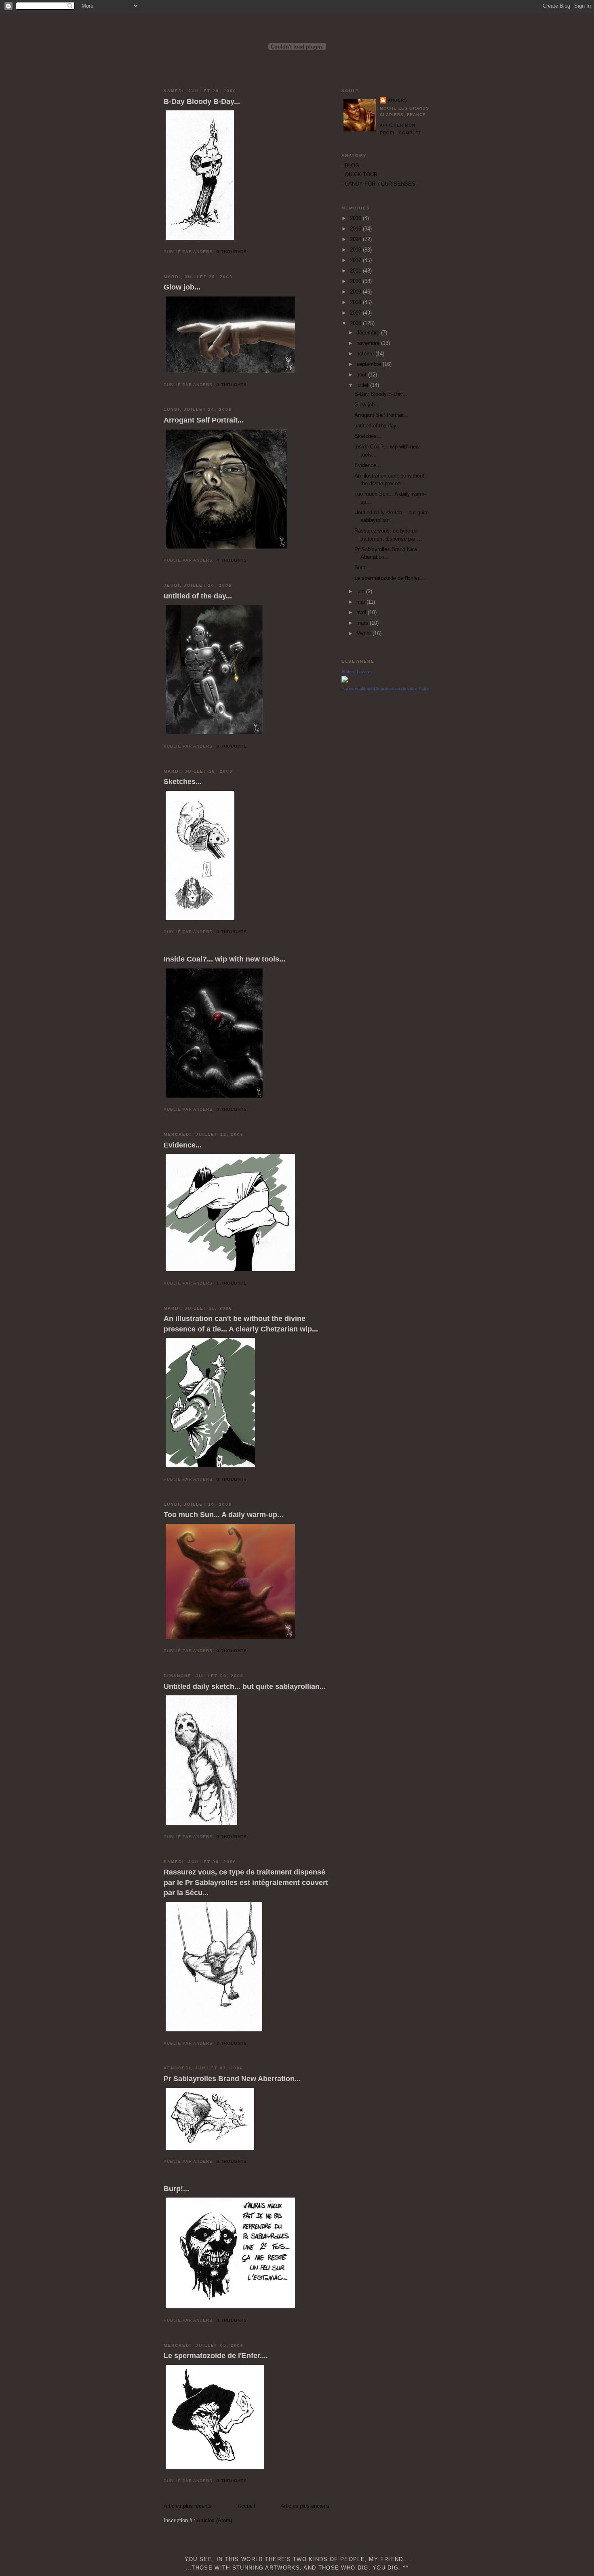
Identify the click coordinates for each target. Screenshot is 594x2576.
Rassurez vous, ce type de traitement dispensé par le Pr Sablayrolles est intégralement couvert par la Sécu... (246, 1882)
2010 (356, 281)
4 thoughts (232, 560)
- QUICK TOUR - (361, 174)
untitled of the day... (198, 596)
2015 (356, 229)
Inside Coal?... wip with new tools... (224, 959)
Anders (398, 100)
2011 (356, 271)
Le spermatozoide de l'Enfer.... (216, 2356)
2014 (356, 239)
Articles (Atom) (214, 2520)
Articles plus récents (188, 2506)
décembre (369, 333)
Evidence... (183, 1145)
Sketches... (183, 782)
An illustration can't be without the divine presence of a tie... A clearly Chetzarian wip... (241, 1324)
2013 (356, 250)
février (364, 633)
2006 (356, 323)
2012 (356, 260)
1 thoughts (232, 1283)
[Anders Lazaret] (345, 681)
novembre (369, 343)
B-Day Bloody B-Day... (202, 101)
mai (361, 602)
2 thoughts (232, 2043)
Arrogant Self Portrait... (204, 420)
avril (362, 612)
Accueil (246, 2506)
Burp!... (176, 2189)
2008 (356, 302)
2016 (356, 218)
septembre (370, 364)
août (362, 375)
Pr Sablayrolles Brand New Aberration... (232, 2079)
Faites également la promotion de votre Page (385, 689)
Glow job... (182, 287)
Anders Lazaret (357, 672)
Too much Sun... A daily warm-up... (223, 1515)
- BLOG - (352, 166)
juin (361, 591)
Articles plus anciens (305, 2506)
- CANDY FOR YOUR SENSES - (380, 184)
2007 (356, 313)
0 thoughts (232, 252)
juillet (363, 385)
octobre (366, 354)
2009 (356, 292)
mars (363, 623)
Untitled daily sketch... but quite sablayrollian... (245, 1686)
